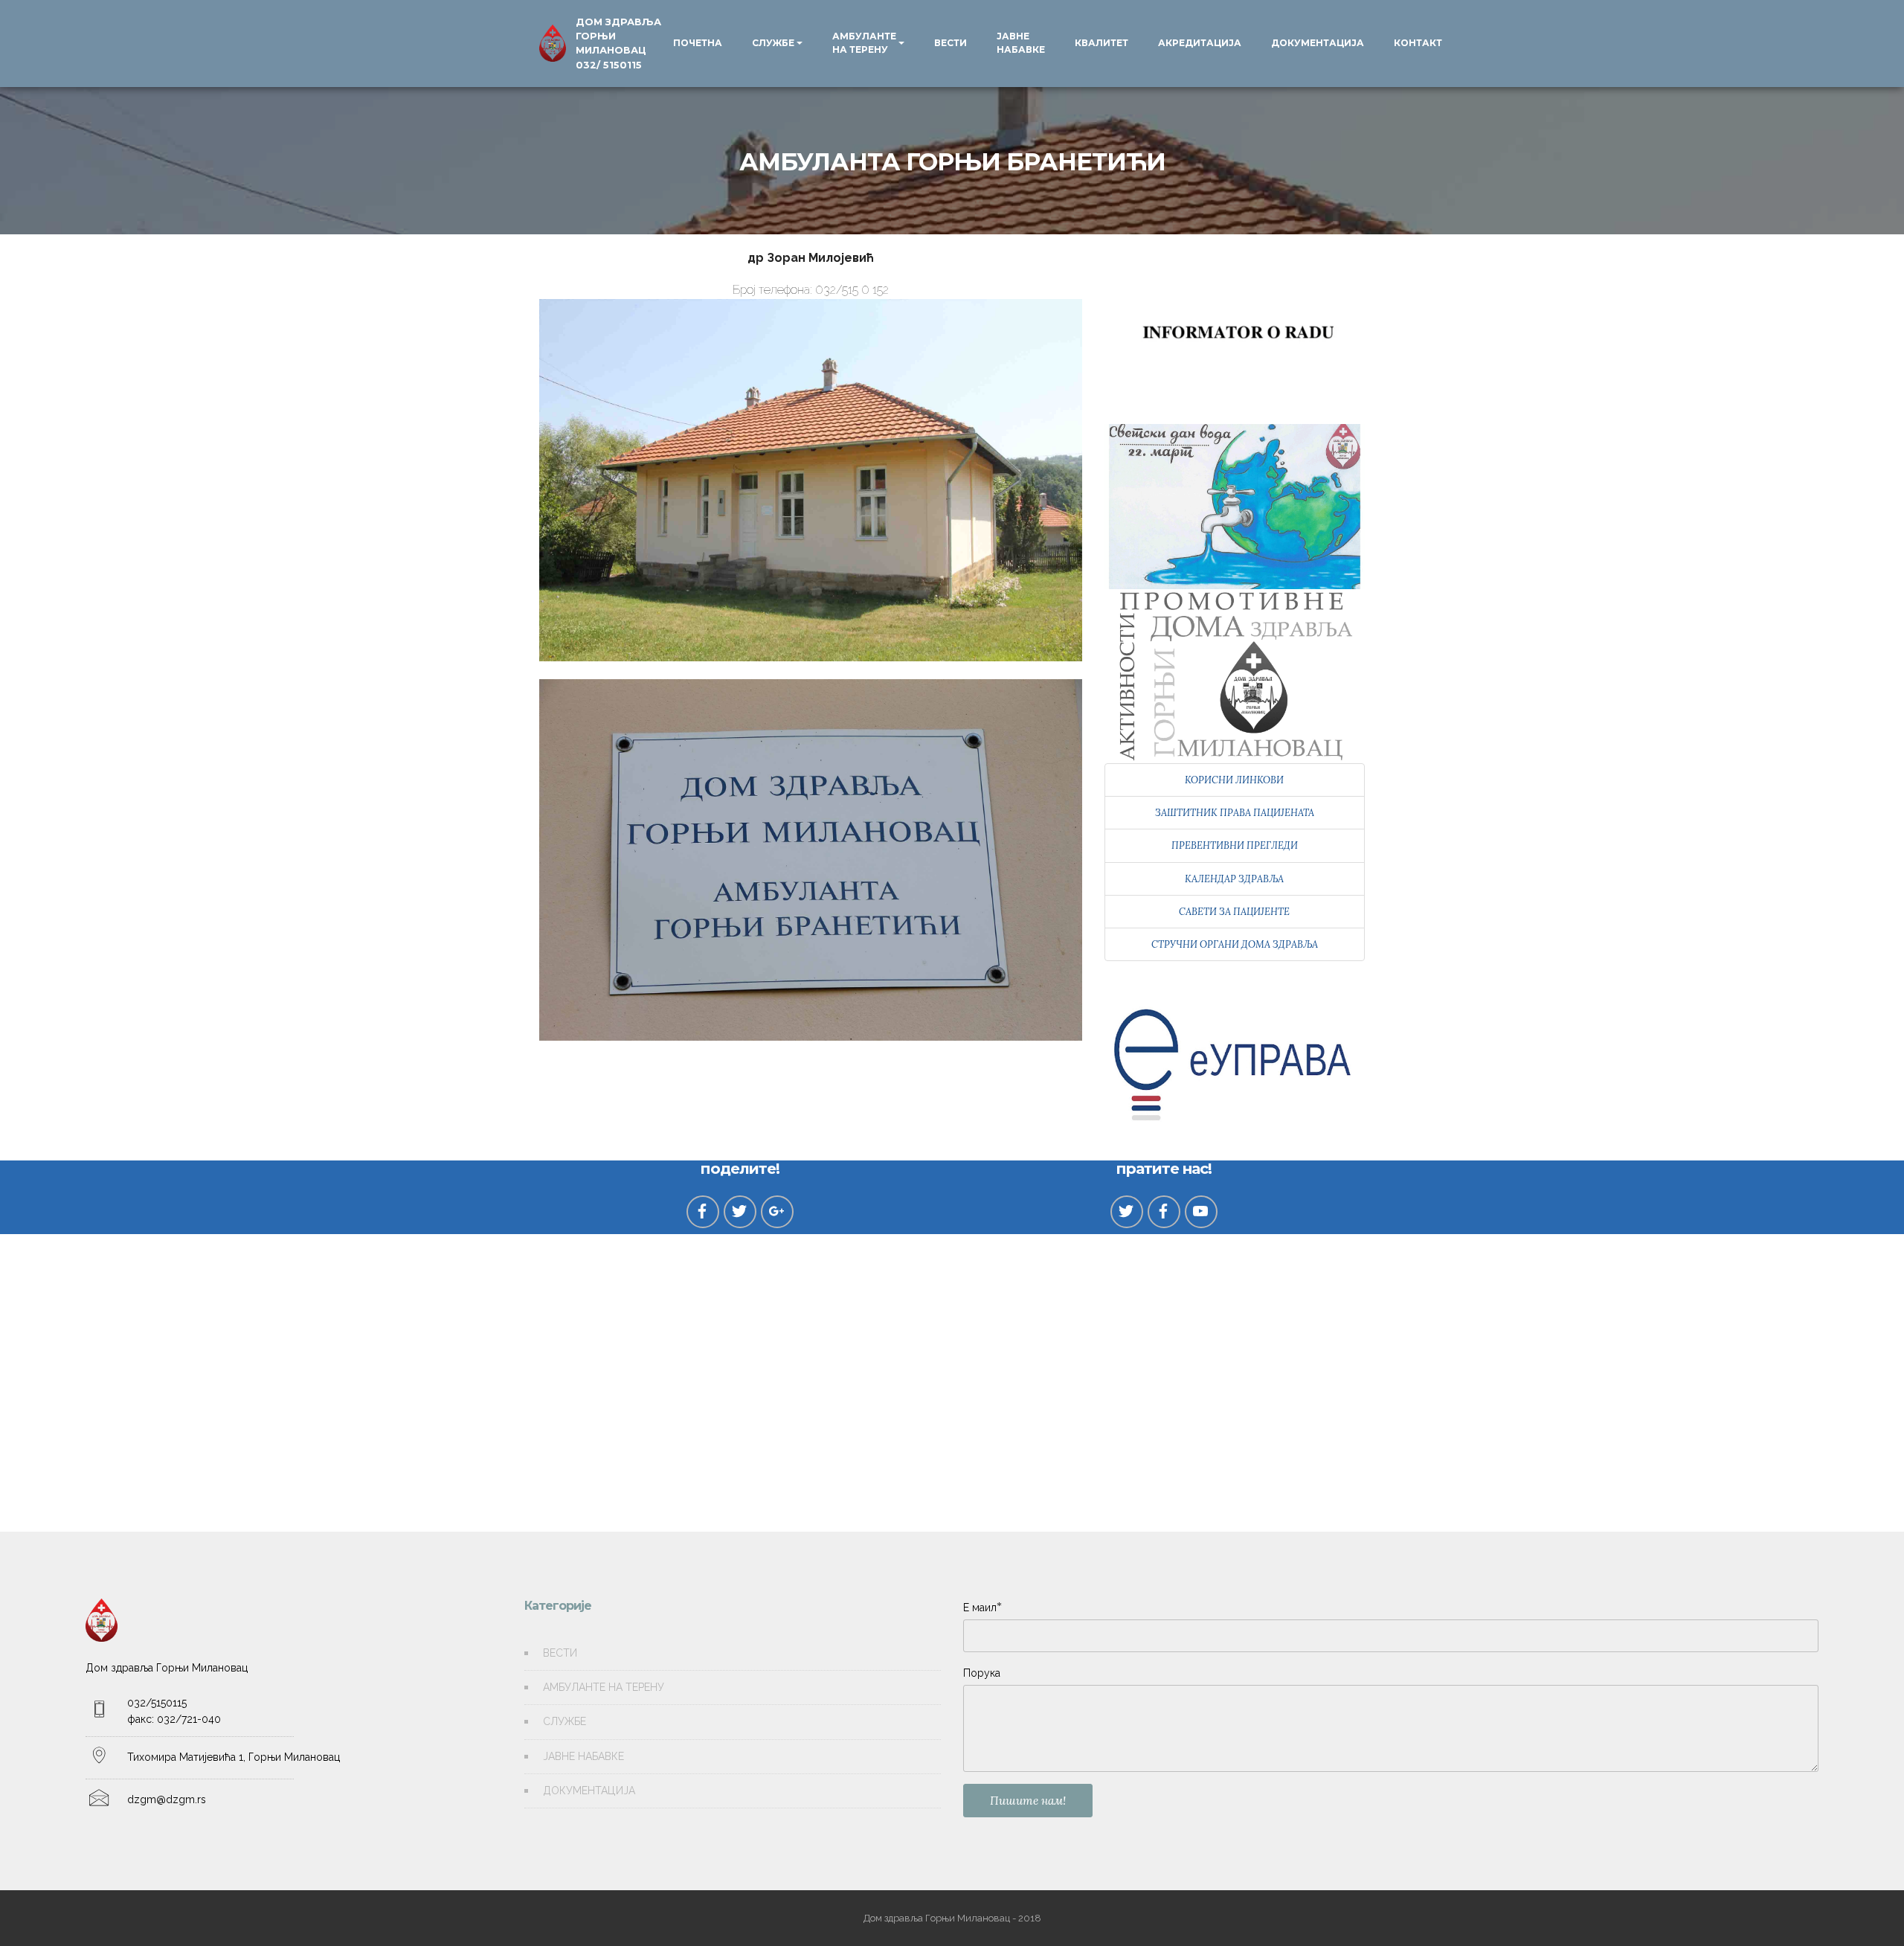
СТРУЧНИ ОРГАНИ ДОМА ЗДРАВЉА (1235, 944)
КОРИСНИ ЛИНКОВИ (1234, 780)
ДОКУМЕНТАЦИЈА (1318, 43)
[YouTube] (1201, 1212)
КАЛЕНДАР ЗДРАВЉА (1234, 879)
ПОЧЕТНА (698, 43)
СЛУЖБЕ (773, 43)
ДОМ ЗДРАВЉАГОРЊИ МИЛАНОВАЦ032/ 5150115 (618, 44)
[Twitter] (1127, 1212)
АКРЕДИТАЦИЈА (1200, 43)
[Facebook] (1164, 1212)
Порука (982, 1673)
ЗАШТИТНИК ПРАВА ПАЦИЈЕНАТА (1235, 813)
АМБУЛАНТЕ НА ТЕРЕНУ (864, 43)
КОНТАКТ (1418, 43)
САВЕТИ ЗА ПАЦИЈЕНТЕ (1234, 912)
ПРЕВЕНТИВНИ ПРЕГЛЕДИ (1235, 845)
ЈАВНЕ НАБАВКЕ (1021, 43)
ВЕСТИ (951, 43)
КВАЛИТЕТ (1101, 43)
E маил (980, 1607)
